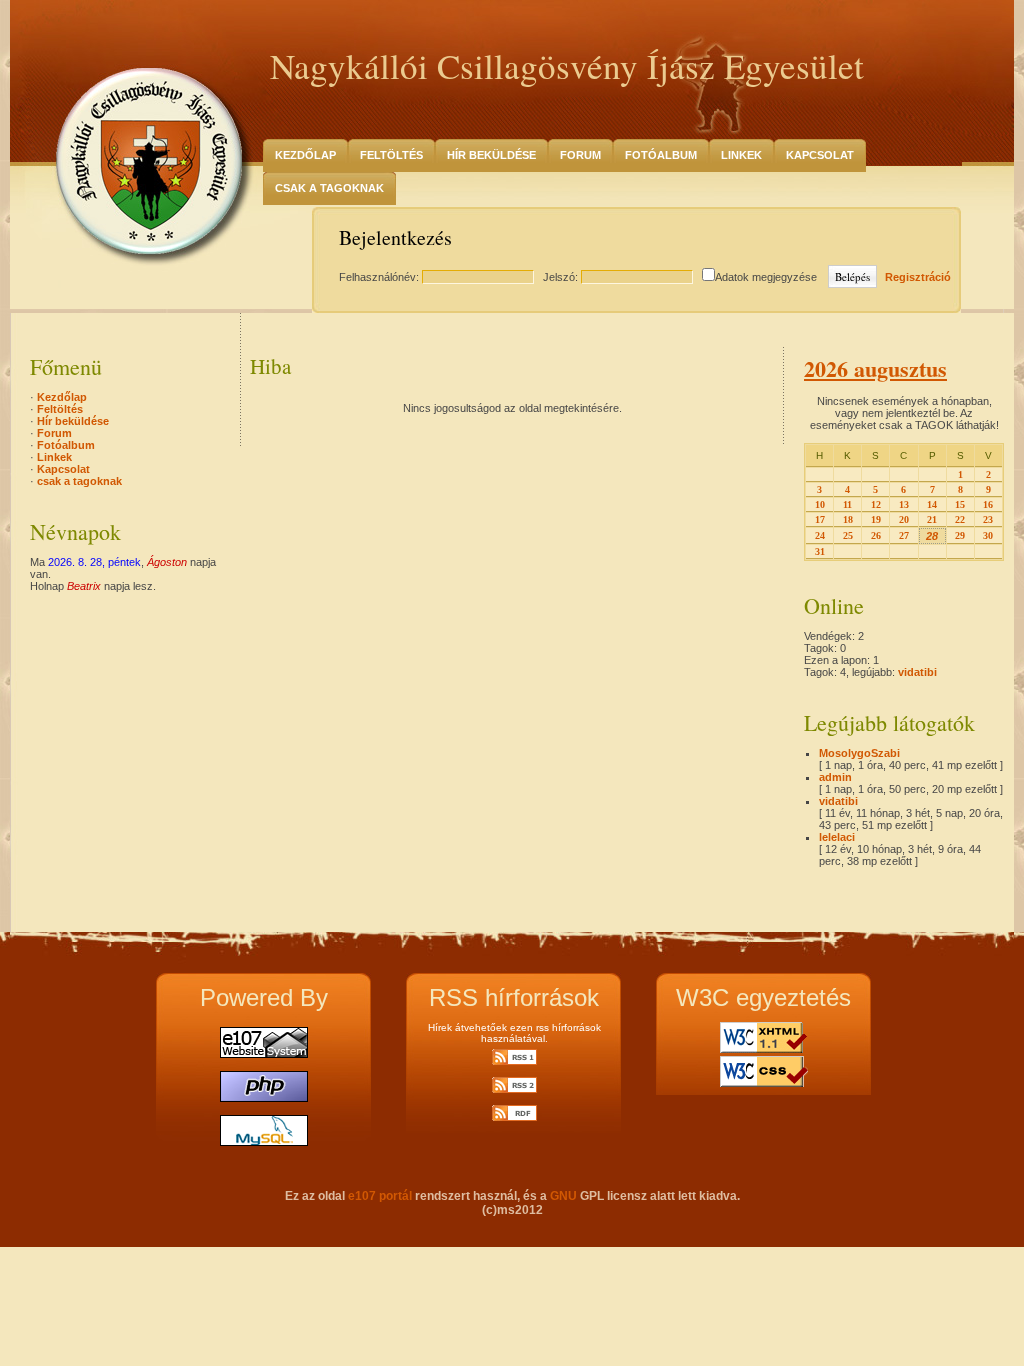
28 (932, 536)
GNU (563, 1196)
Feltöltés (391, 155)
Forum (580, 155)
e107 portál (380, 1196)
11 (847, 504)
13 (904, 504)
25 (848, 535)
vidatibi (917, 672)
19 (876, 519)
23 (988, 519)
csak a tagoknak (329, 188)
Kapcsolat (820, 155)
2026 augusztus (875, 368)
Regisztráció (918, 277)
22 (960, 519)
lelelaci (837, 837)
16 (988, 504)
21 (932, 519)
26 (876, 535)
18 (848, 519)
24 (820, 535)
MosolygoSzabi (859, 753)
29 (960, 535)
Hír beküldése (491, 155)
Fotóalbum (661, 155)
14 (932, 504)
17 (820, 519)
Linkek (741, 155)
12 (876, 504)
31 (820, 551)
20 (904, 519)
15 (960, 504)
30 (988, 535)
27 (904, 535)
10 (820, 504)
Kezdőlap (305, 155)
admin (835, 777)
